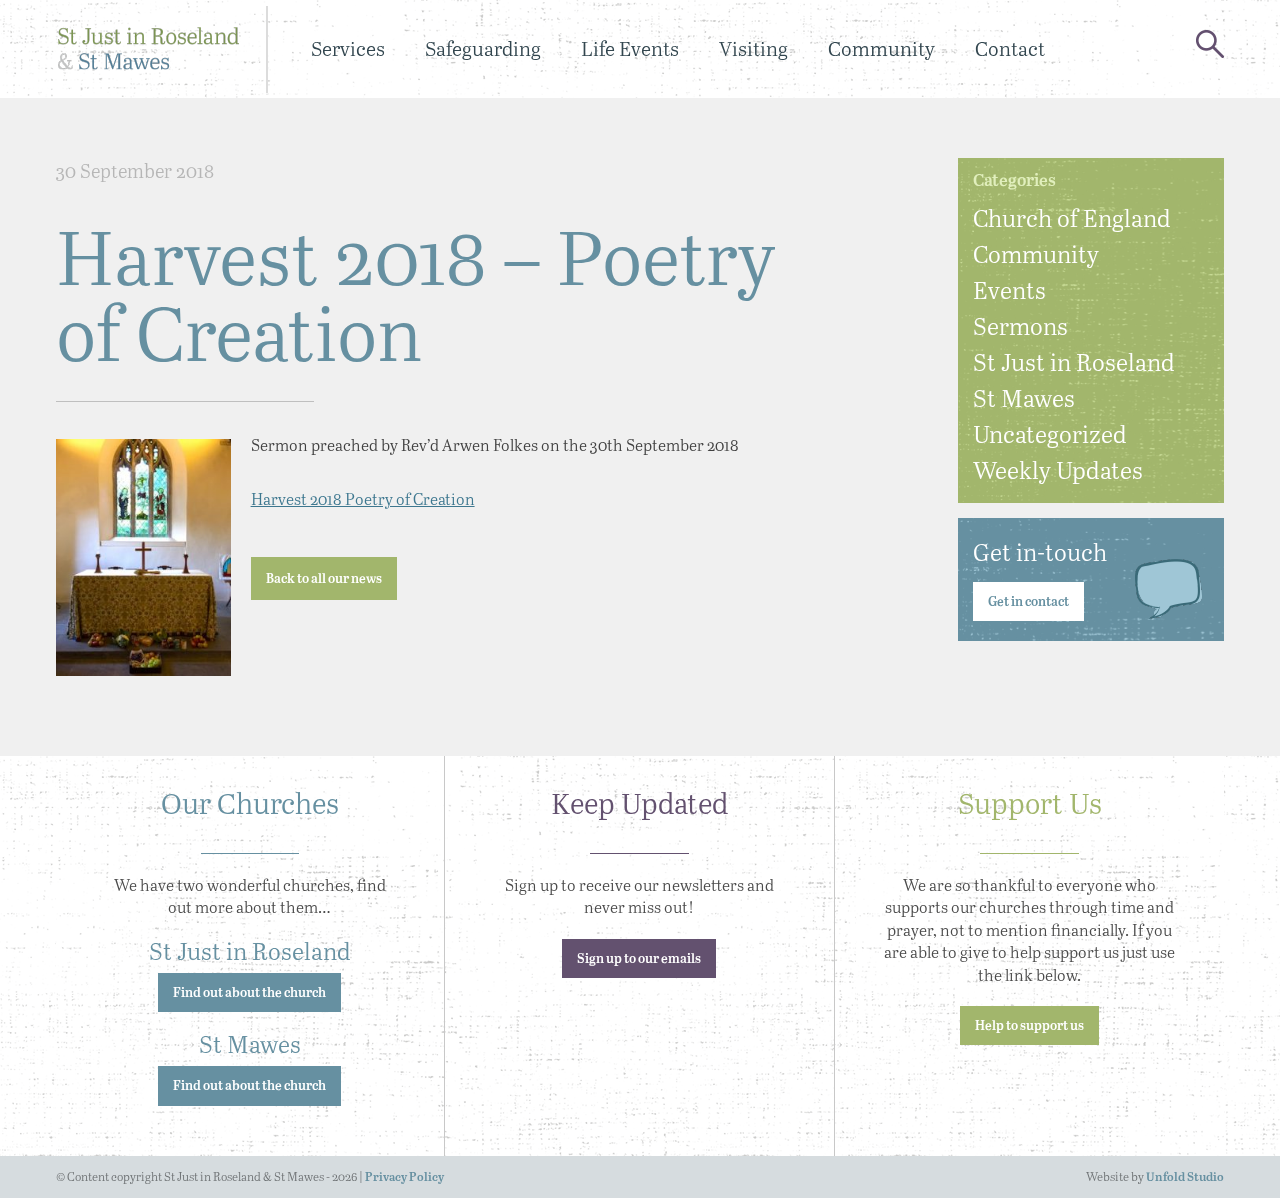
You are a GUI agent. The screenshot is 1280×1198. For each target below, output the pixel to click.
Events (1009, 289)
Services (348, 48)
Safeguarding (483, 48)
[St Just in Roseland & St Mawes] (148, 49)
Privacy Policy (404, 1177)
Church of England (1072, 217)
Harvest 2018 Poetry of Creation (363, 498)
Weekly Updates (1058, 469)
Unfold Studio (1185, 1177)
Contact (1010, 48)
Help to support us (1029, 1026)
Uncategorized (1050, 433)
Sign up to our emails (639, 959)
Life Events (630, 48)
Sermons (1020, 325)
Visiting (753, 48)
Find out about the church (249, 993)
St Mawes (1024, 397)
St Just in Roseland (1074, 361)
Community (881, 48)
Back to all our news (324, 579)
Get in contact (1028, 602)
